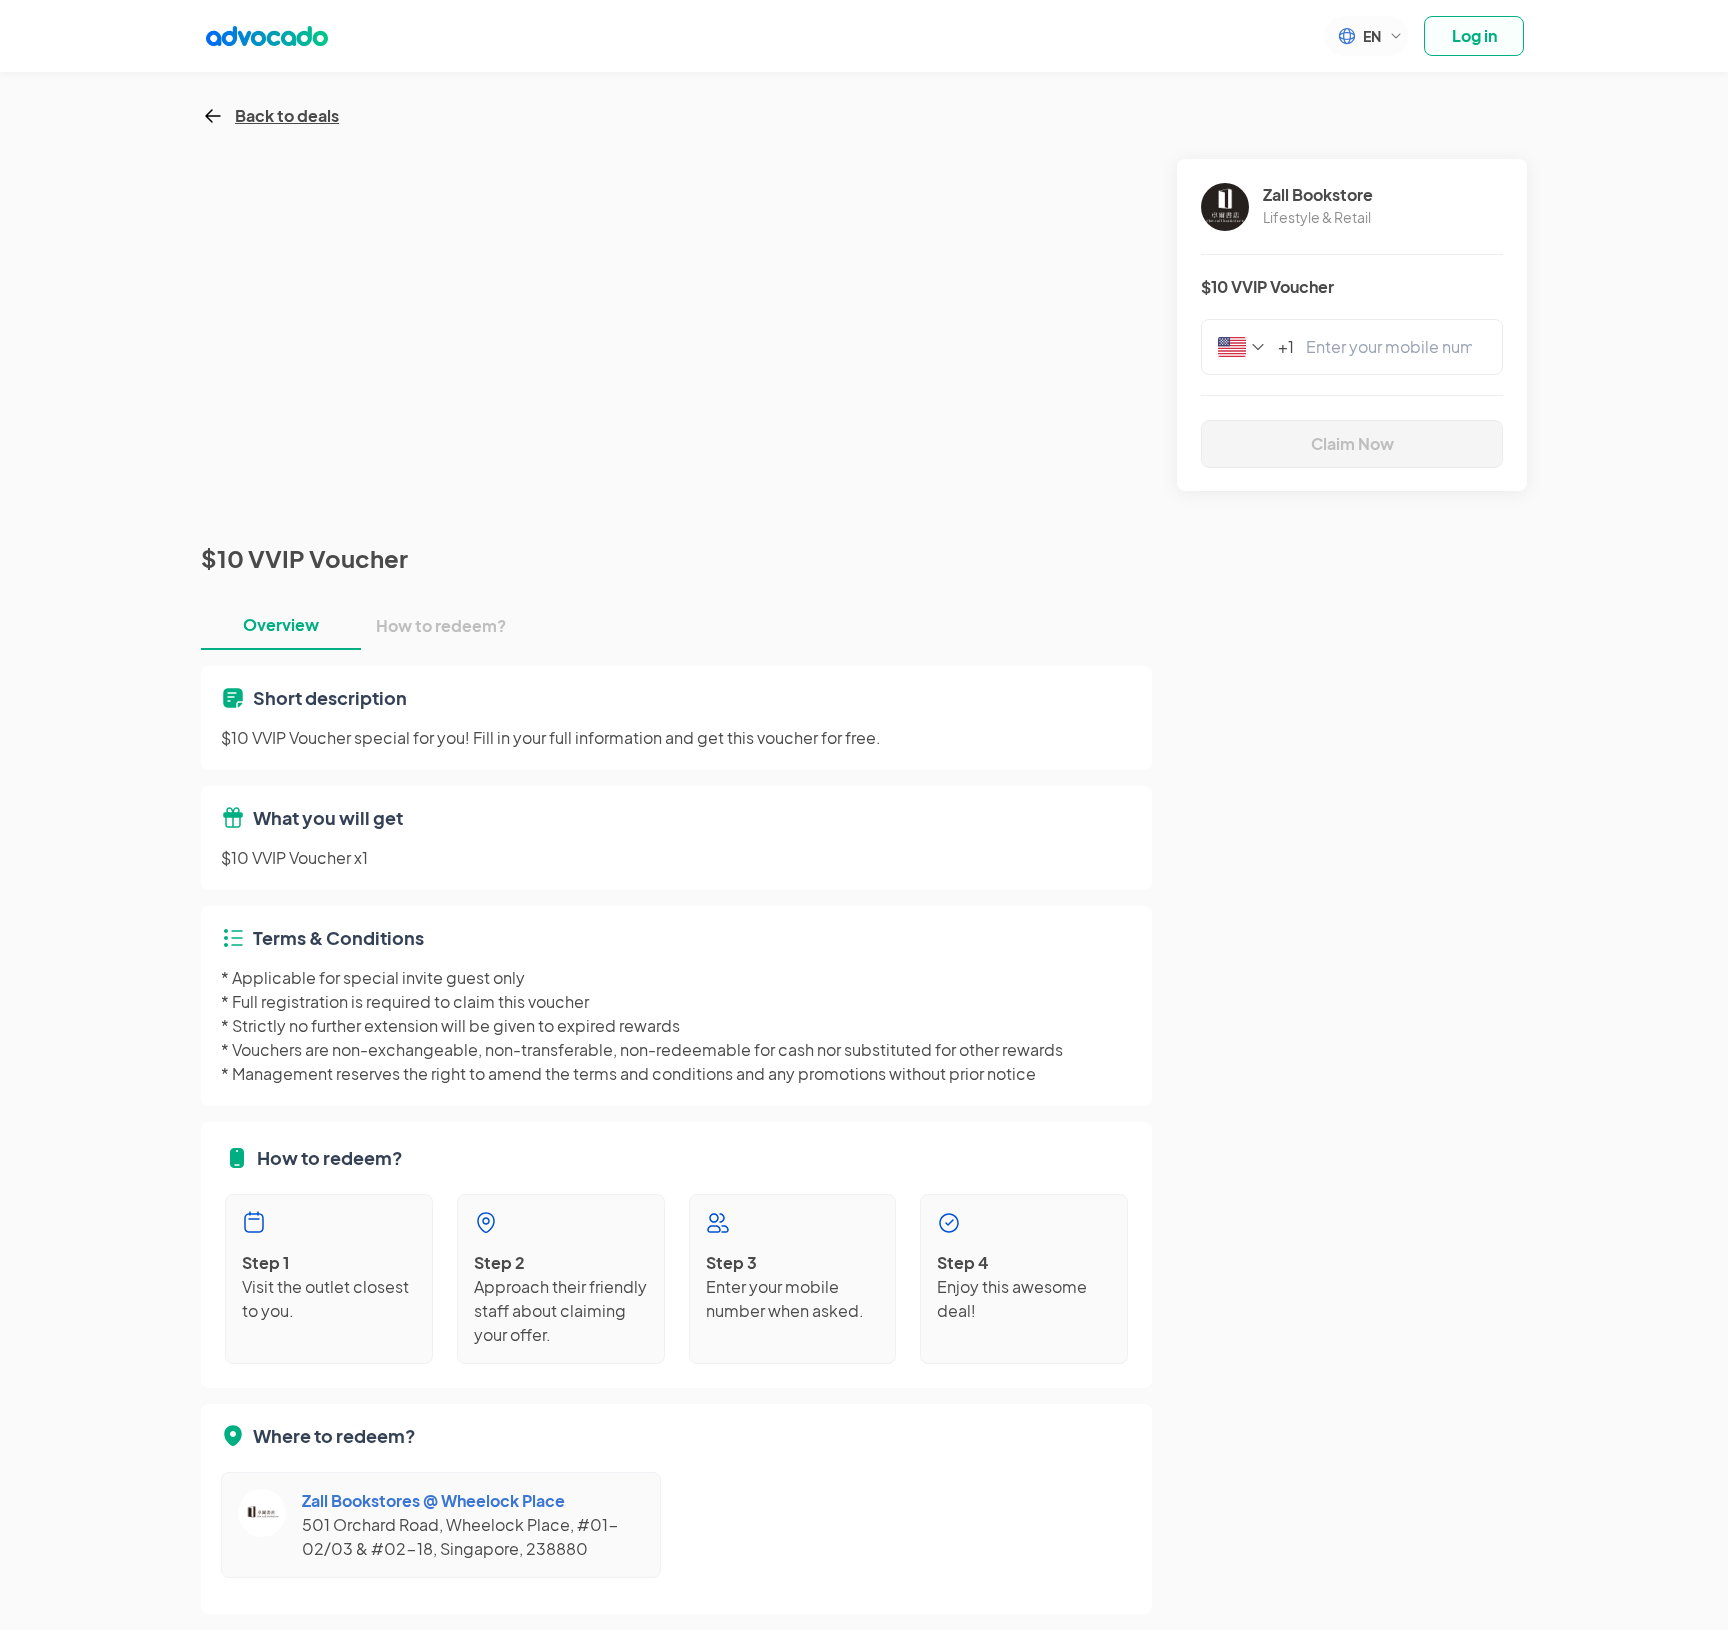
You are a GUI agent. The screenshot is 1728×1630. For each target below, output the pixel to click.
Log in (1474, 35)
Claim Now (1352, 443)
